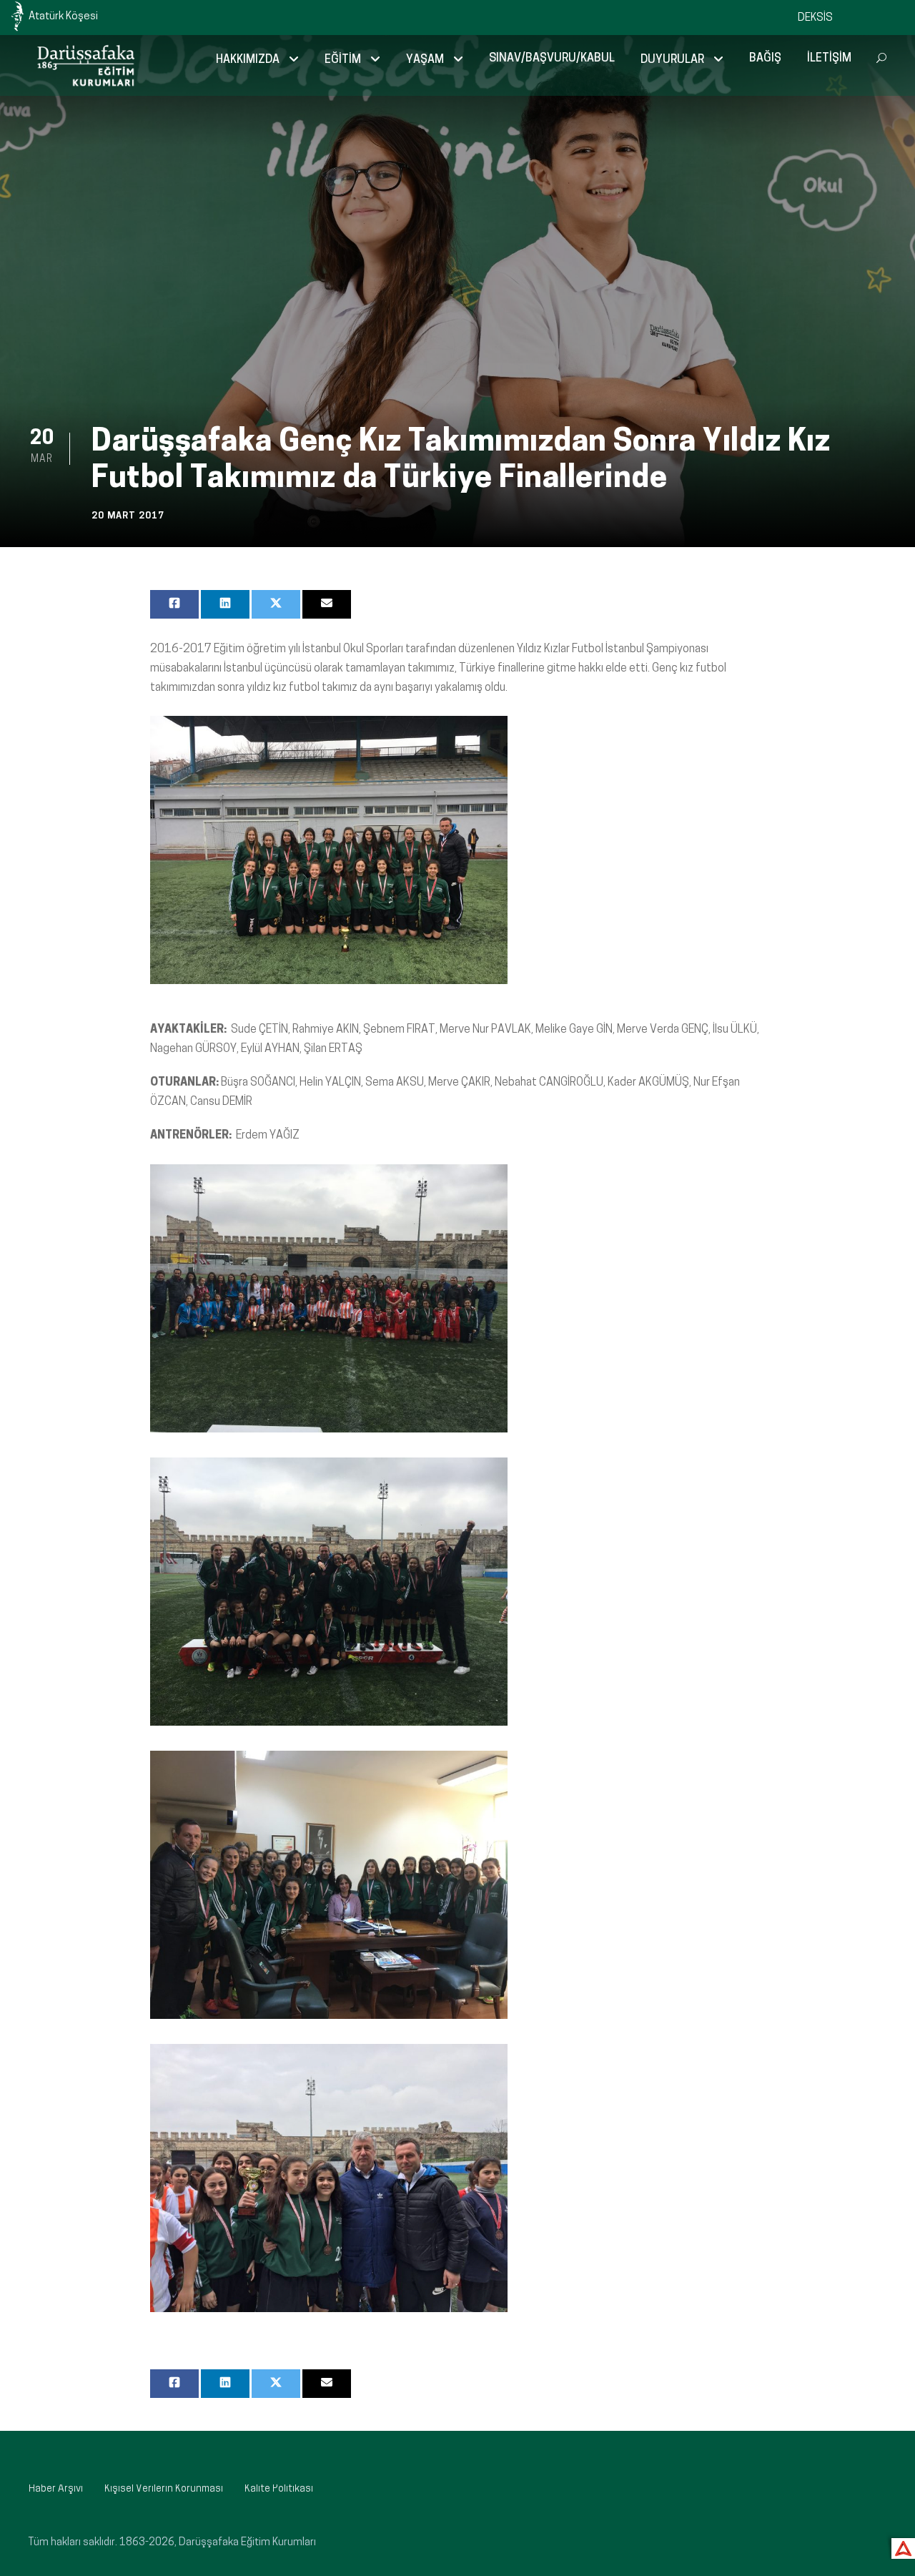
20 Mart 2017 (128, 516)
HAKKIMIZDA (248, 60)
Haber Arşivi (56, 2489)
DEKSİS (815, 18)
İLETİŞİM (829, 59)
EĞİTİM (343, 60)
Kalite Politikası (279, 2489)
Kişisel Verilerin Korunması (164, 2489)
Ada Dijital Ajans (900, 2546)
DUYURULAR (672, 60)
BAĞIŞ (765, 59)
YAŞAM (425, 60)
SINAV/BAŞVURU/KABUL (552, 59)
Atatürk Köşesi (63, 17)
